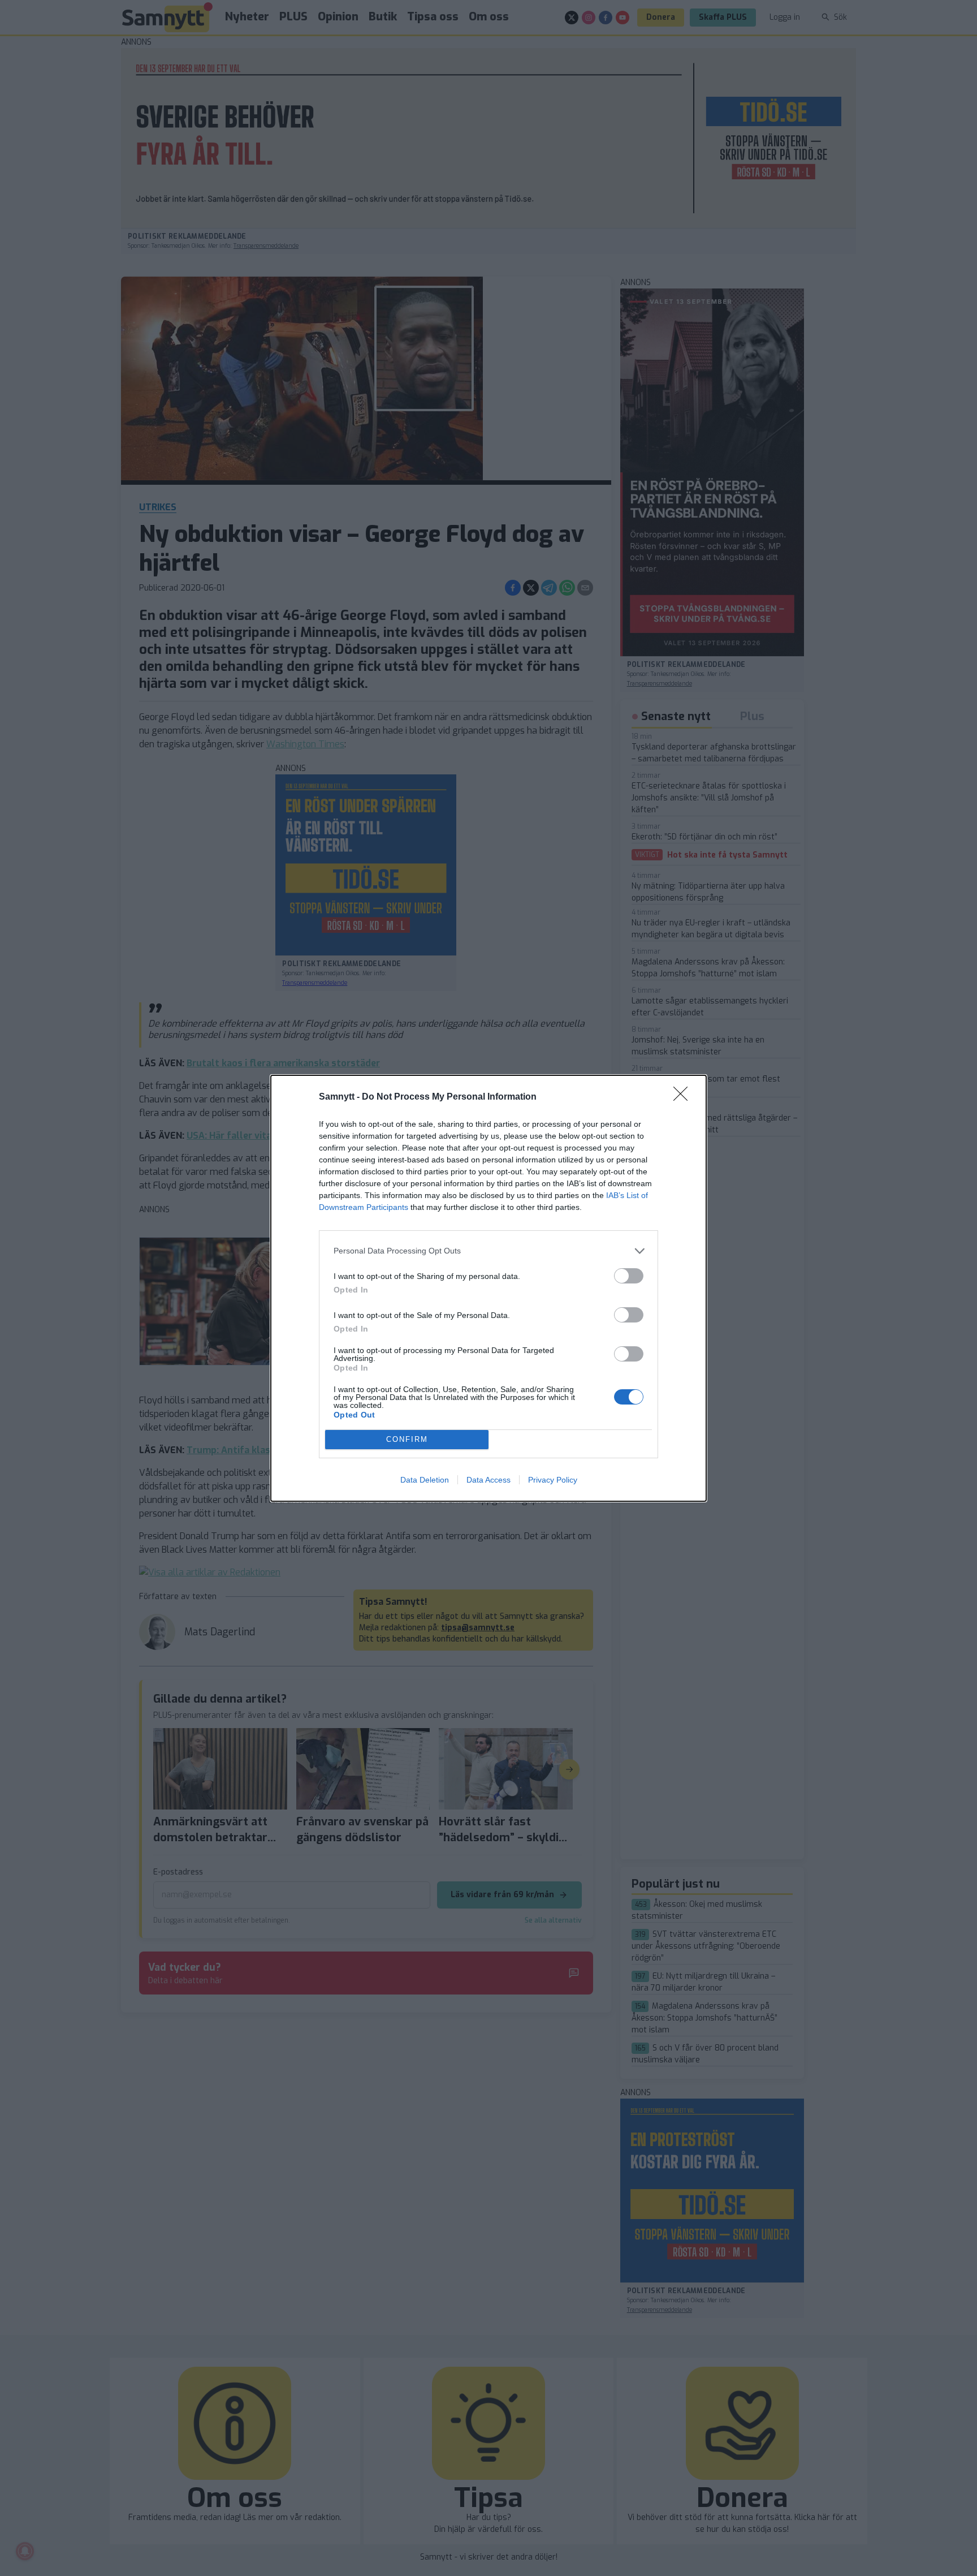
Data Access (488, 1480)
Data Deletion (425, 1480)
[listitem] (488, 1251)
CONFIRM (407, 1439)
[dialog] (488, 1288)
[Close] (684, 1097)
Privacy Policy (553, 1480)
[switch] (629, 1276)
